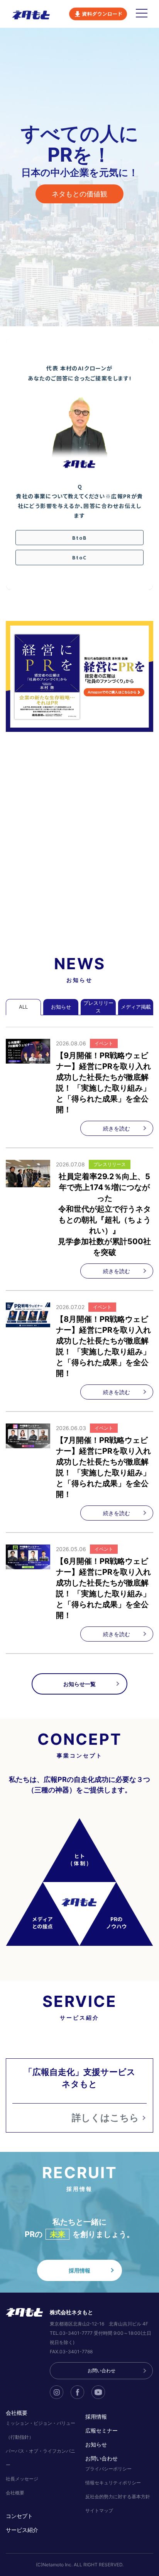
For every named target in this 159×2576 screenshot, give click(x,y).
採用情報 (79, 2270)
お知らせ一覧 (79, 1684)
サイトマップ (99, 2510)
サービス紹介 (22, 2530)
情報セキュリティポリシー (113, 2483)
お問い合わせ (101, 2371)
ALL (23, 1007)
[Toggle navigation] (142, 14)
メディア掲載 (136, 1007)
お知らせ (61, 1007)
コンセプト (19, 2516)
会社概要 (15, 2493)
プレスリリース (98, 1007)
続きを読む (117, 1128)
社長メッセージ (22, 2479)
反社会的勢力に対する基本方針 (118, 2497)
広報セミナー (101, 2430)
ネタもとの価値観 (79, 194)
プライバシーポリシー (108, 2469)
